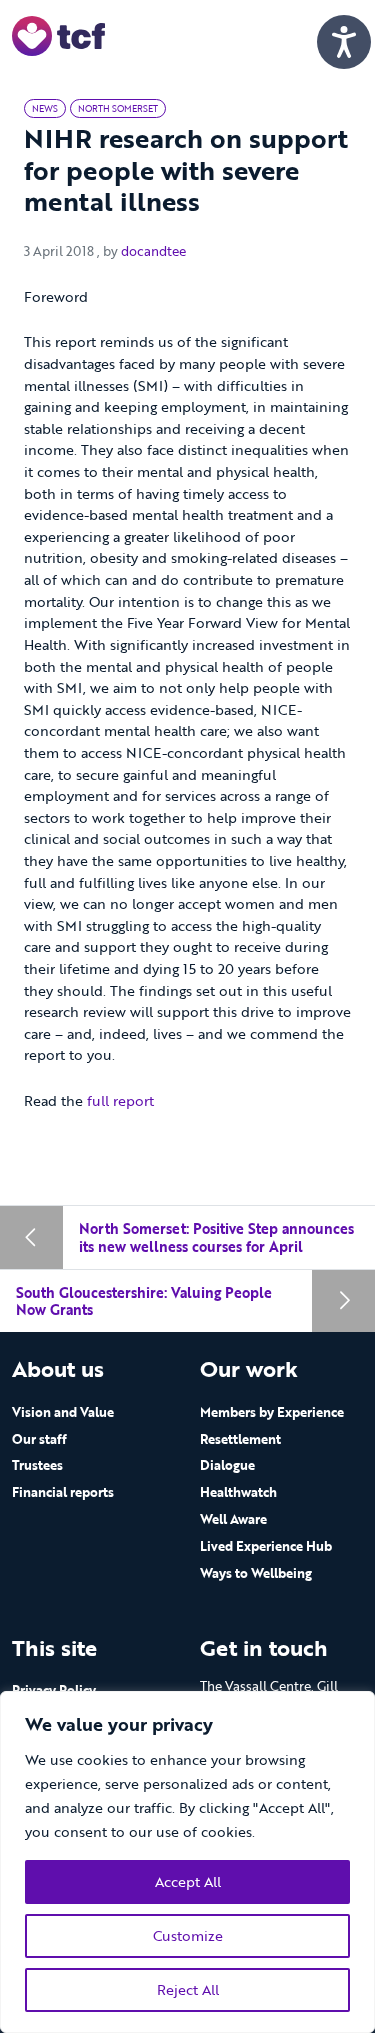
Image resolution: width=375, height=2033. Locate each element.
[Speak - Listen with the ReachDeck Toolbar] (344, 42)
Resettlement (240, 1439)
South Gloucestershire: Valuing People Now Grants (144, 1301)
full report (120, 1100)
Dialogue (227, 1465)
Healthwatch (238, 1492)
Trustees (37, 1465)
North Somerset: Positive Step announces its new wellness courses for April (216, 1237)
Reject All (188, 1989)
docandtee (153, 251)
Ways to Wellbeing (256, 1573)
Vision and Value (63, 1412)
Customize (188, 1935)
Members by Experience (272, 1412)
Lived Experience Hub (266, 1546)
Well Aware (233, 1519)
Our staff (39, 1439)
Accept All (188, 1881)
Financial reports (63, 1492)
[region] (187, 1862)
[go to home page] (58, 34)
